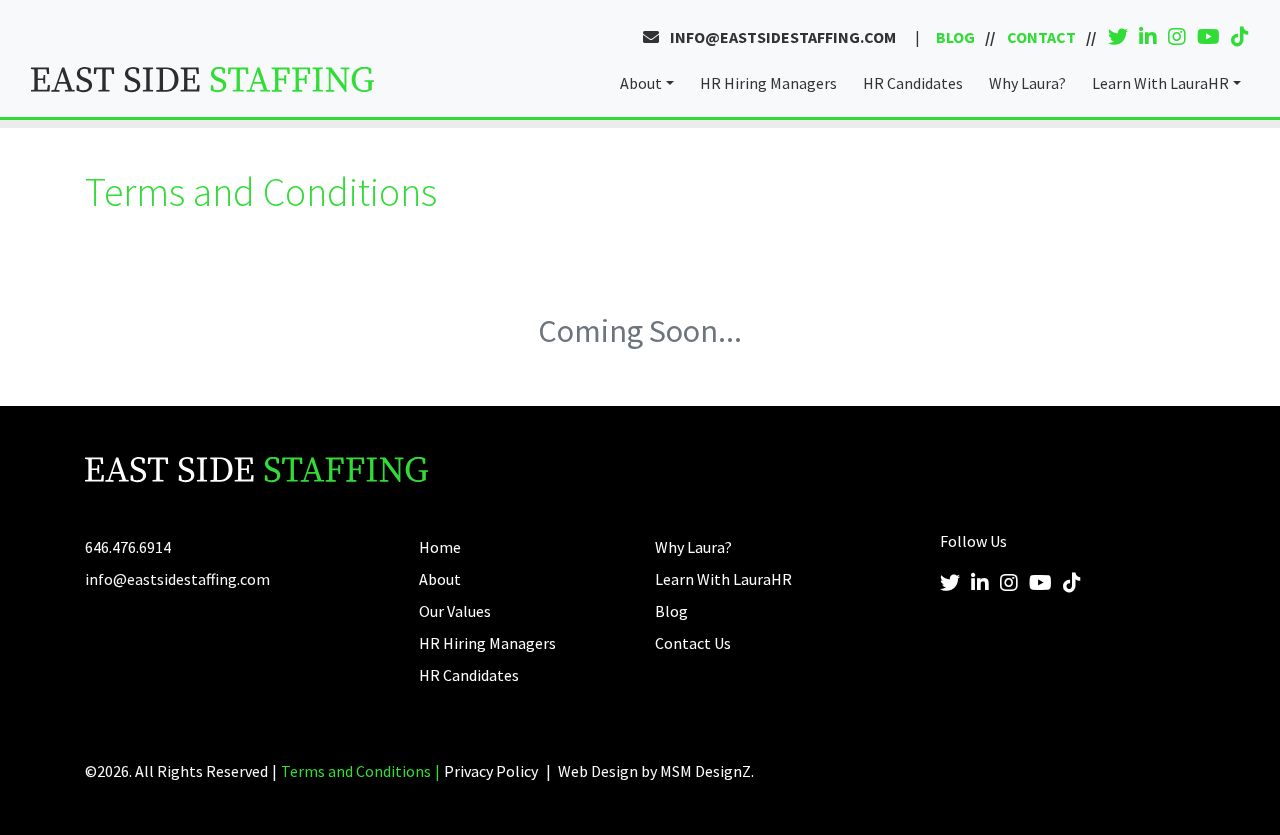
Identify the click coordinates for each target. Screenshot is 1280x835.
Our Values (455, 611)
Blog (955, 37)
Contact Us (693, 643)
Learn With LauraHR (1160, 83)
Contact (1041, 37)
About (641, 83)
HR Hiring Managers (768, 83)
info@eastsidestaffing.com (781, 37)
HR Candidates (913, 83)
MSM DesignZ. (707, 771)
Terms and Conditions (356, 771)
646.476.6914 (128, 547)
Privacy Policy (491, 771)
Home (440, 547)
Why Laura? (1027, 83)
